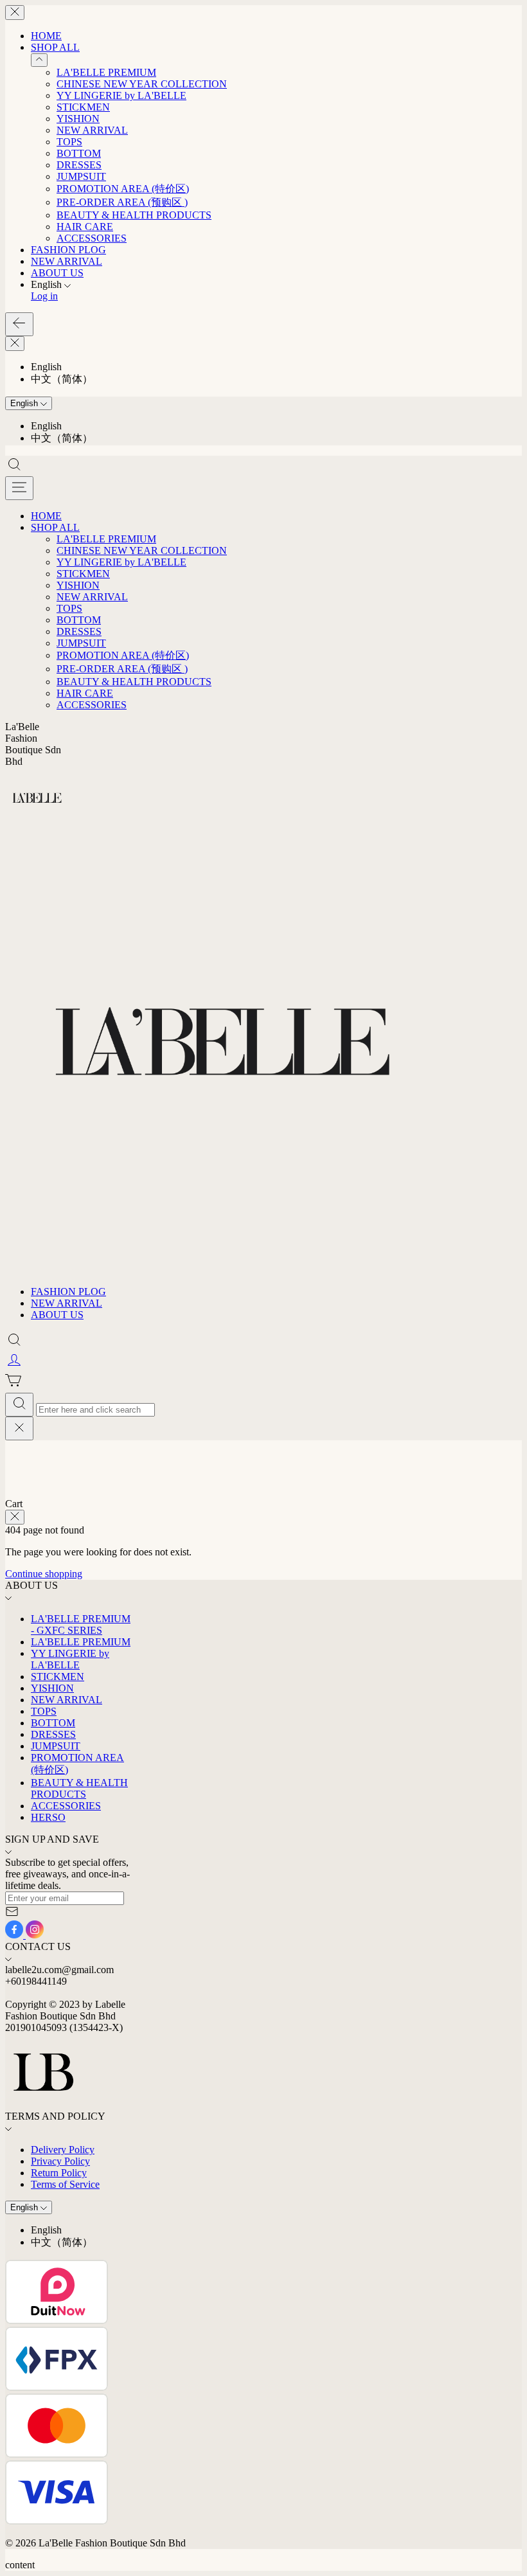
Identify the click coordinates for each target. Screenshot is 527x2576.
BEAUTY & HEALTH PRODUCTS (134, 215)
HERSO (48, 1817)
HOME (46, 36)
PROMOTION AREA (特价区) (123, 189)
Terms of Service (65, 2184)
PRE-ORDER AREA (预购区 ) (122, 202)
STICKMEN (83, 107)
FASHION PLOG (68, 250)
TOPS (69, 142)
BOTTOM (79, 153)
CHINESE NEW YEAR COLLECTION (142, 84)
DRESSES (79, 165)
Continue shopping (44, 1574)
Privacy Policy (60, 2161)
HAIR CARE (85, 227)
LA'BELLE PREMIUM (106, 72)
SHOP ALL (55, 47)
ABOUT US (57, 273)
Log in (44, 296)
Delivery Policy (63, 2150)
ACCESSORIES (92, 238)
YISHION (78, 119)
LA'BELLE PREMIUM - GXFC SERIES (81, 1624)
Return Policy (59, 2173)
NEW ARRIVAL (92, 130)
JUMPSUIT (81, 176)
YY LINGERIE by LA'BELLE (121, 95)
